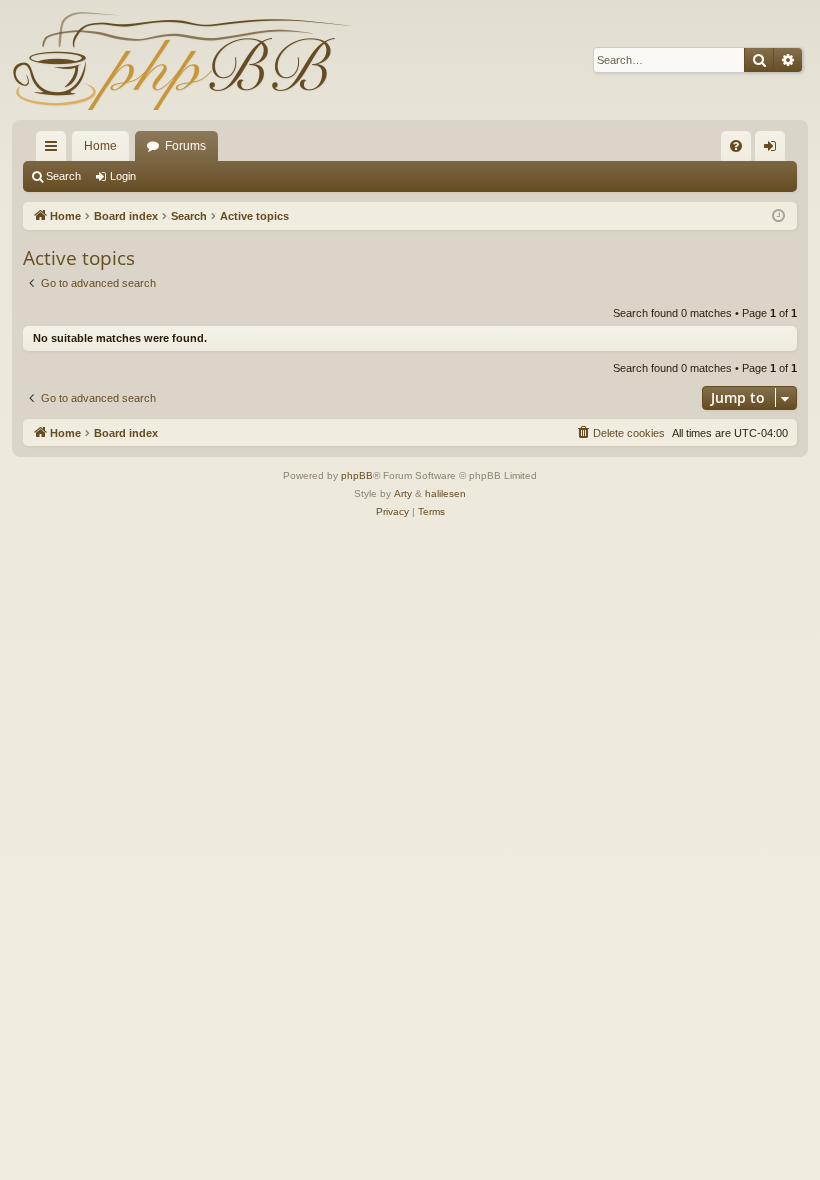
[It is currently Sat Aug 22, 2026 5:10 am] (778, 216)
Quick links (55, 150)
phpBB (357, 475)
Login (123, 176)
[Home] (182, 60)
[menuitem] (736, 146)
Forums (185, 146)
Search (63, 176)
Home (100, 146)
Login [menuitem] (774, 150)
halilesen (445, 493)
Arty (403, 493)
